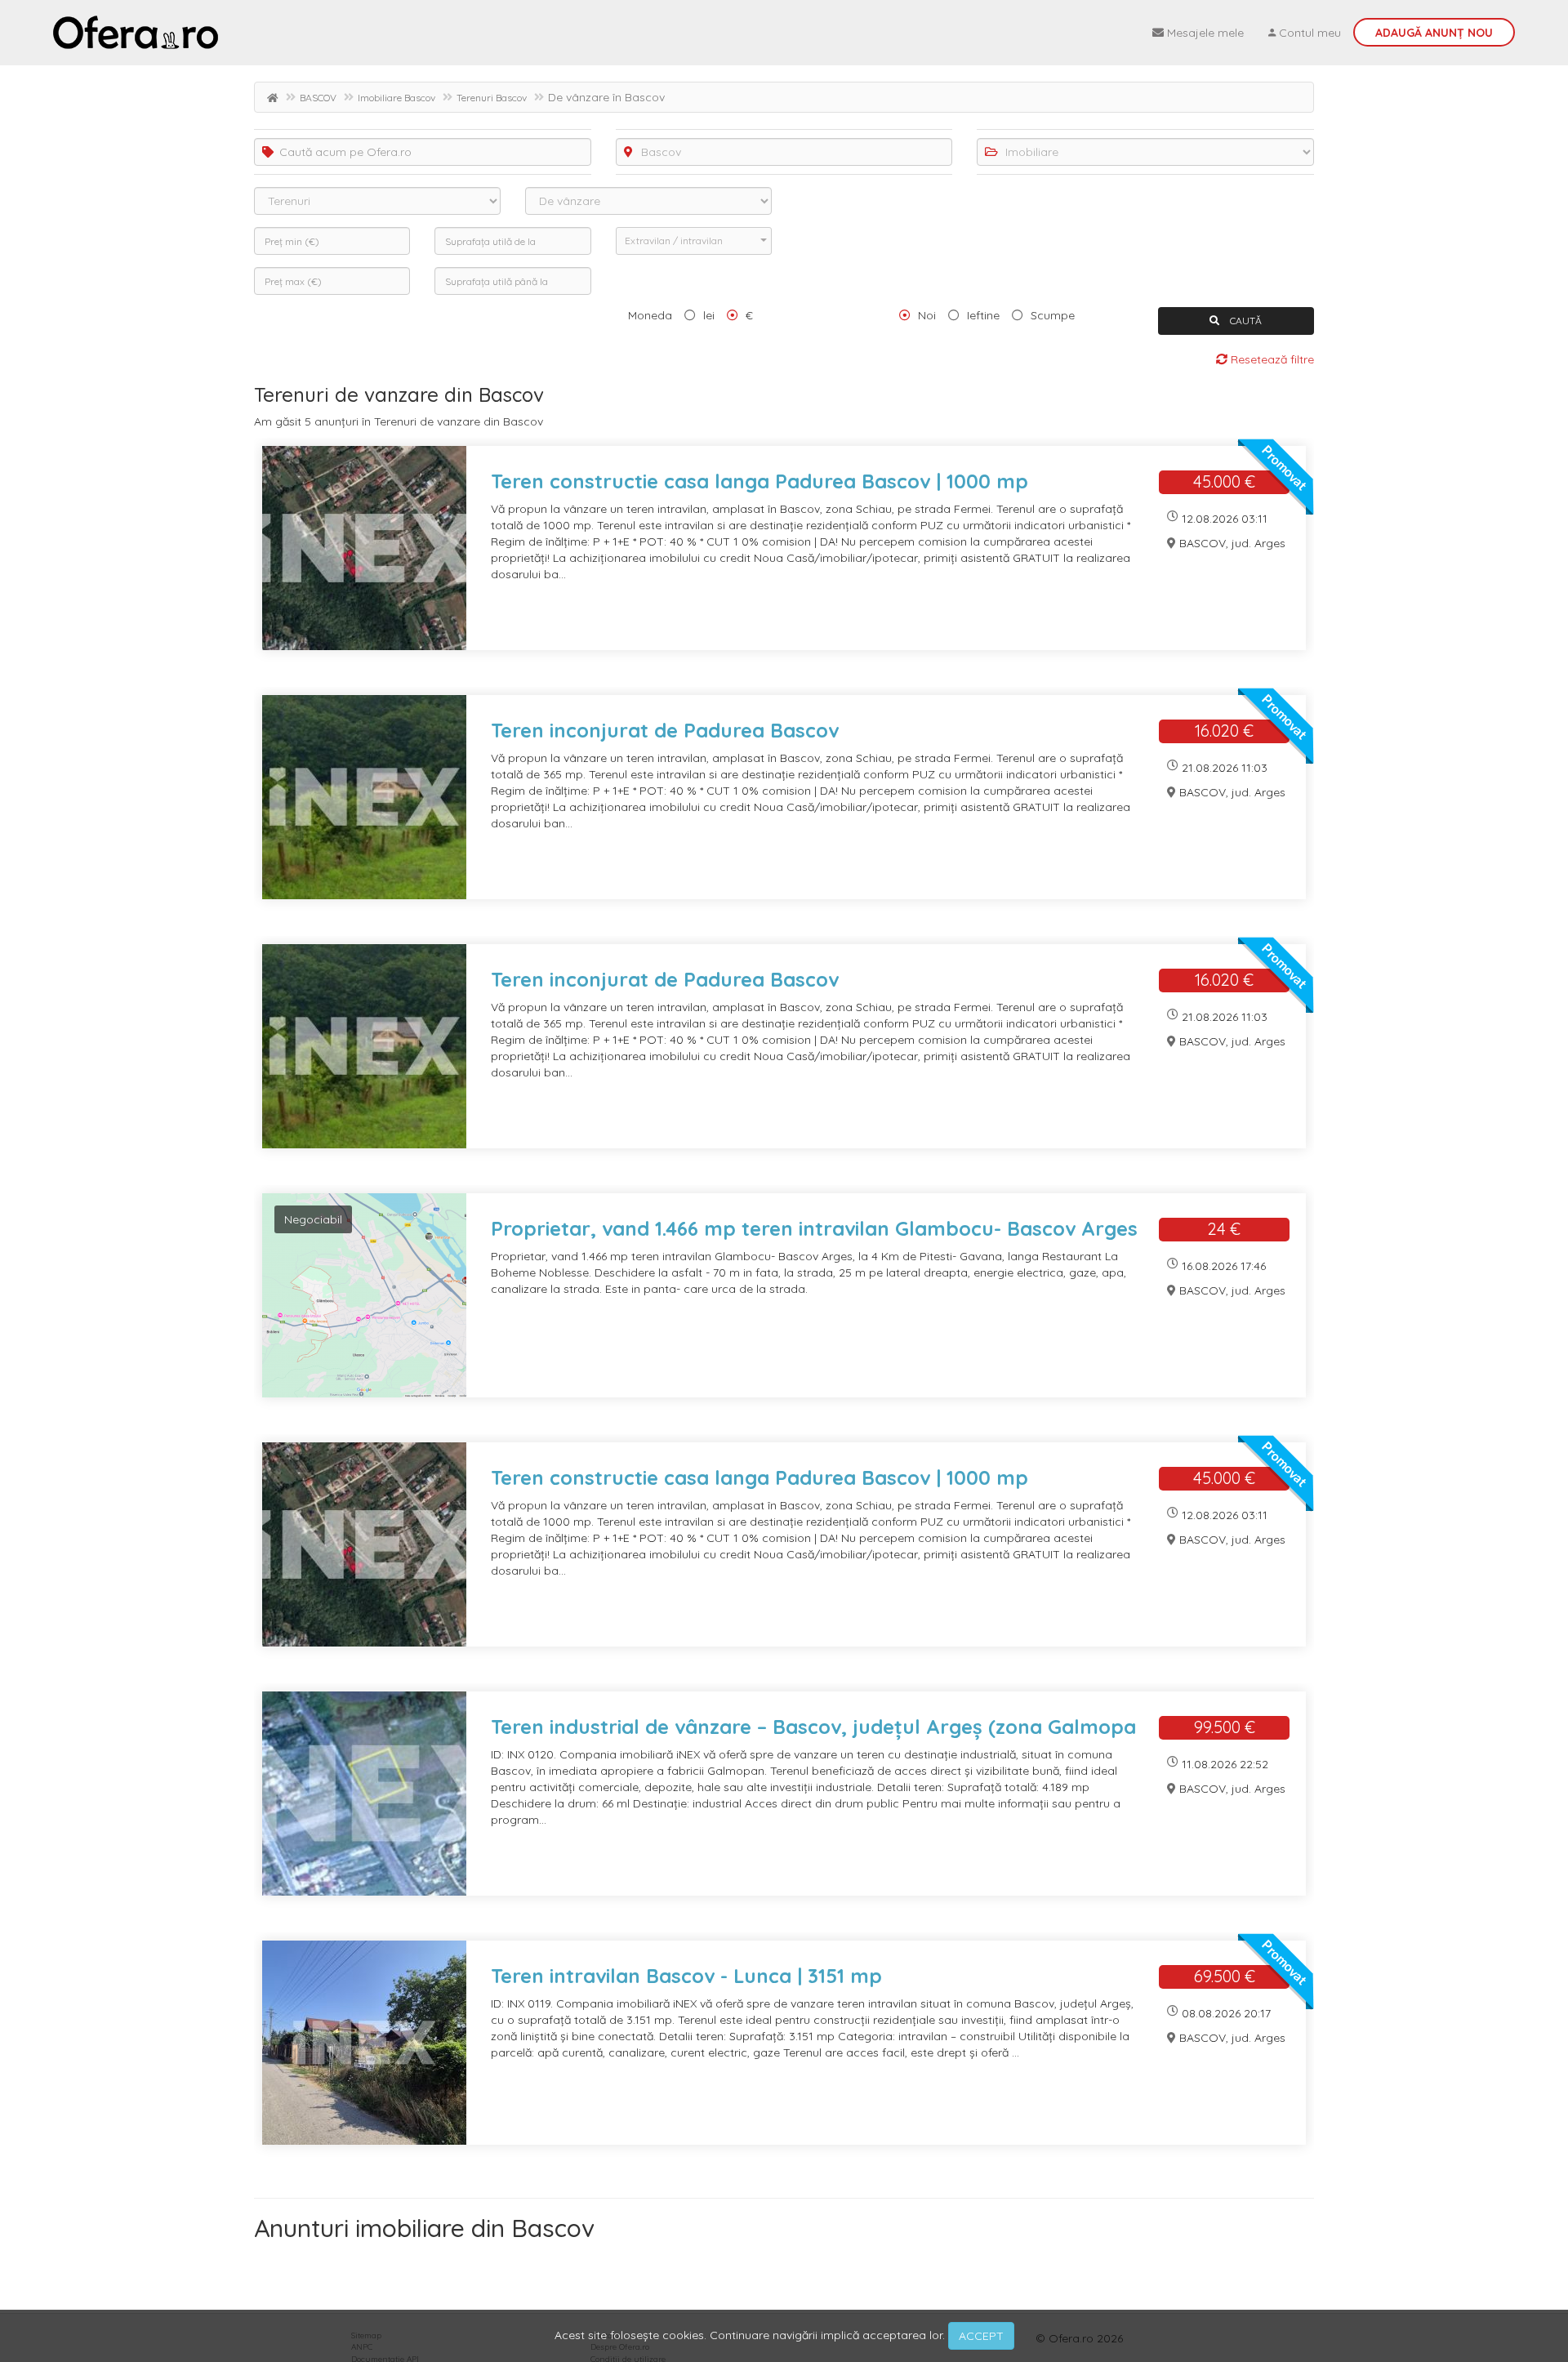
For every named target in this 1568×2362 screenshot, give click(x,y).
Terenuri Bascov (492, 98)
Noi (927, 315)
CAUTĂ (1245, 321)
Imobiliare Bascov (396, 98)
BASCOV (318, 98)
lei (709, 315)
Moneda (650, 315)
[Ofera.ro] (136, 33)
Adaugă (1434, 33)
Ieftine (983, 315)
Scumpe (1053, 315)
